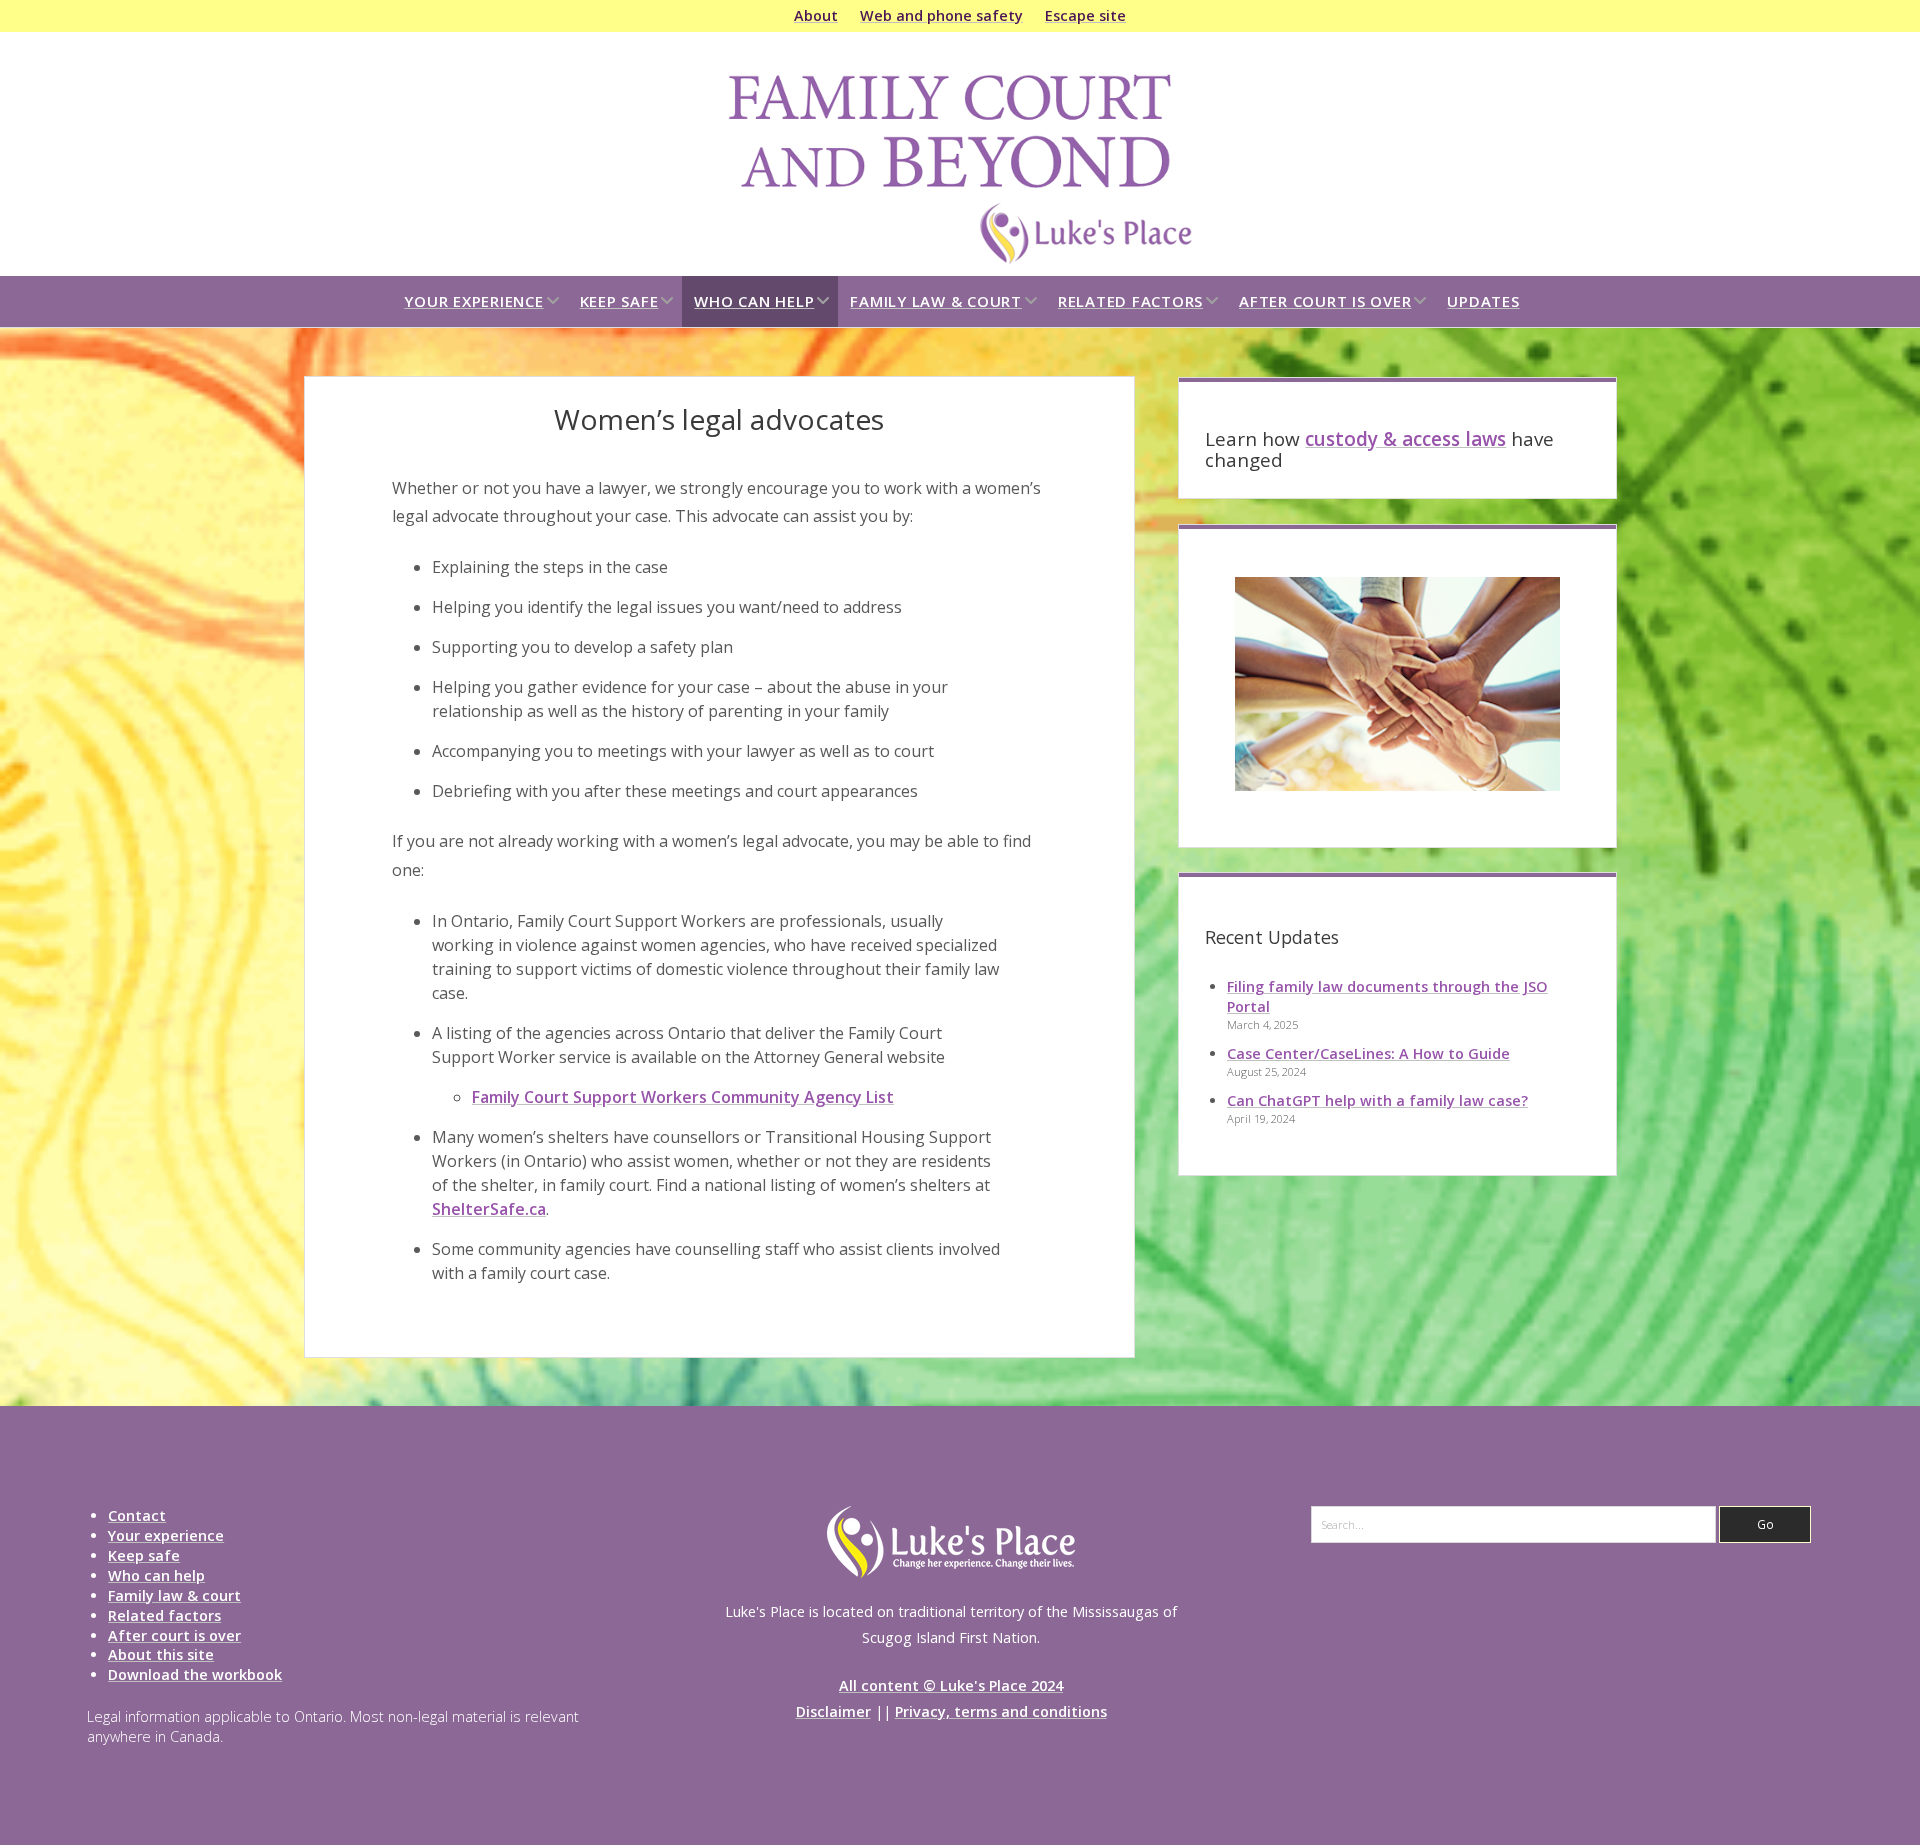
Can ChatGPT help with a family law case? (1377, 1100)
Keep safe (619, 301)
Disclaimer (833, 1711)
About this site (161, 1654)
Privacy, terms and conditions (1001, 1711)
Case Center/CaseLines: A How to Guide (1368, 1053)
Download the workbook (195, 1674)
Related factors (1130, 301)
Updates (1483, 301)
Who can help (754, 301)
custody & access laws (1405, 439)
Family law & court (936, 301)
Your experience (473, 301)
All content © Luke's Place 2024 (951, 1685)
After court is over (1325, 301)
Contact (137, 1515)
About (816, 15)
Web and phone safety (941, 15)
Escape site (1085, 15)
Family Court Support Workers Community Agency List (683, 1097)
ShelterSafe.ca (489, 1209)
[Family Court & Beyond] (960, 259)
